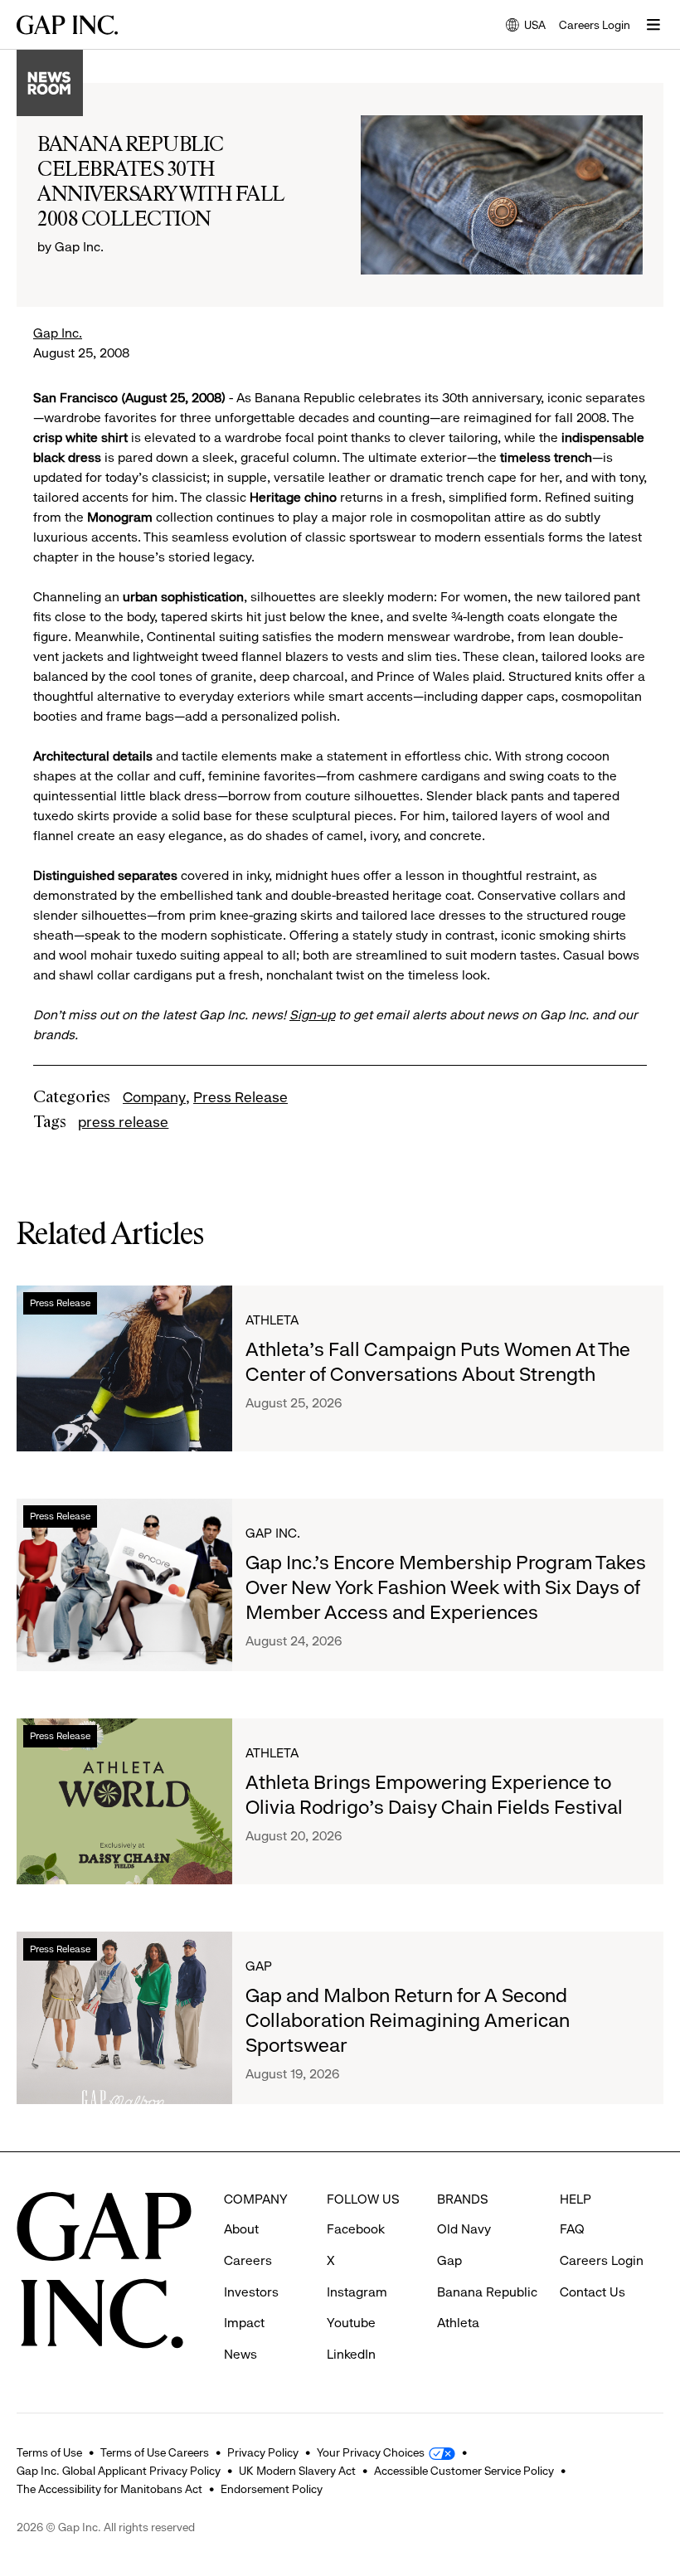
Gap (259, 1966)
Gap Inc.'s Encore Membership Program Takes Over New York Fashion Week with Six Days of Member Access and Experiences (446, 1587)
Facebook (356, 2229)
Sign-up (312, 1015)
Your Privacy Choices (371, 2452)
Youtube (351, 2323)
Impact (244, 2323)
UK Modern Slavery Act (297, 2471)
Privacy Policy (263, 2452)
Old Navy (464, 2229)
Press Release (240, 1097)
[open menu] (653, 25)
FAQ (572, 2229)
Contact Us (593, 2292)
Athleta (272, 1320)
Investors (251, 2292)
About (241, 2229)
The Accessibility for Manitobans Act (109, 2489)
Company (154, 1097)
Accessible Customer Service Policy (464, 2471)
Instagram (357, 2292)
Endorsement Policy (272, 2489)
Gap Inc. (58, 333)
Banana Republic (487, 2292)
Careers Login (595, 25)
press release (123, 1122)
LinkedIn (351, 2354)
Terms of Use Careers (155, 2452)
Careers (248, 2260)
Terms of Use (49, 2452)
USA (526, 26)
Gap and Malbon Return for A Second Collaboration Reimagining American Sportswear (408, 2020)
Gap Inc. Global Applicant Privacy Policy (119, 2471)
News (240, 2354)
